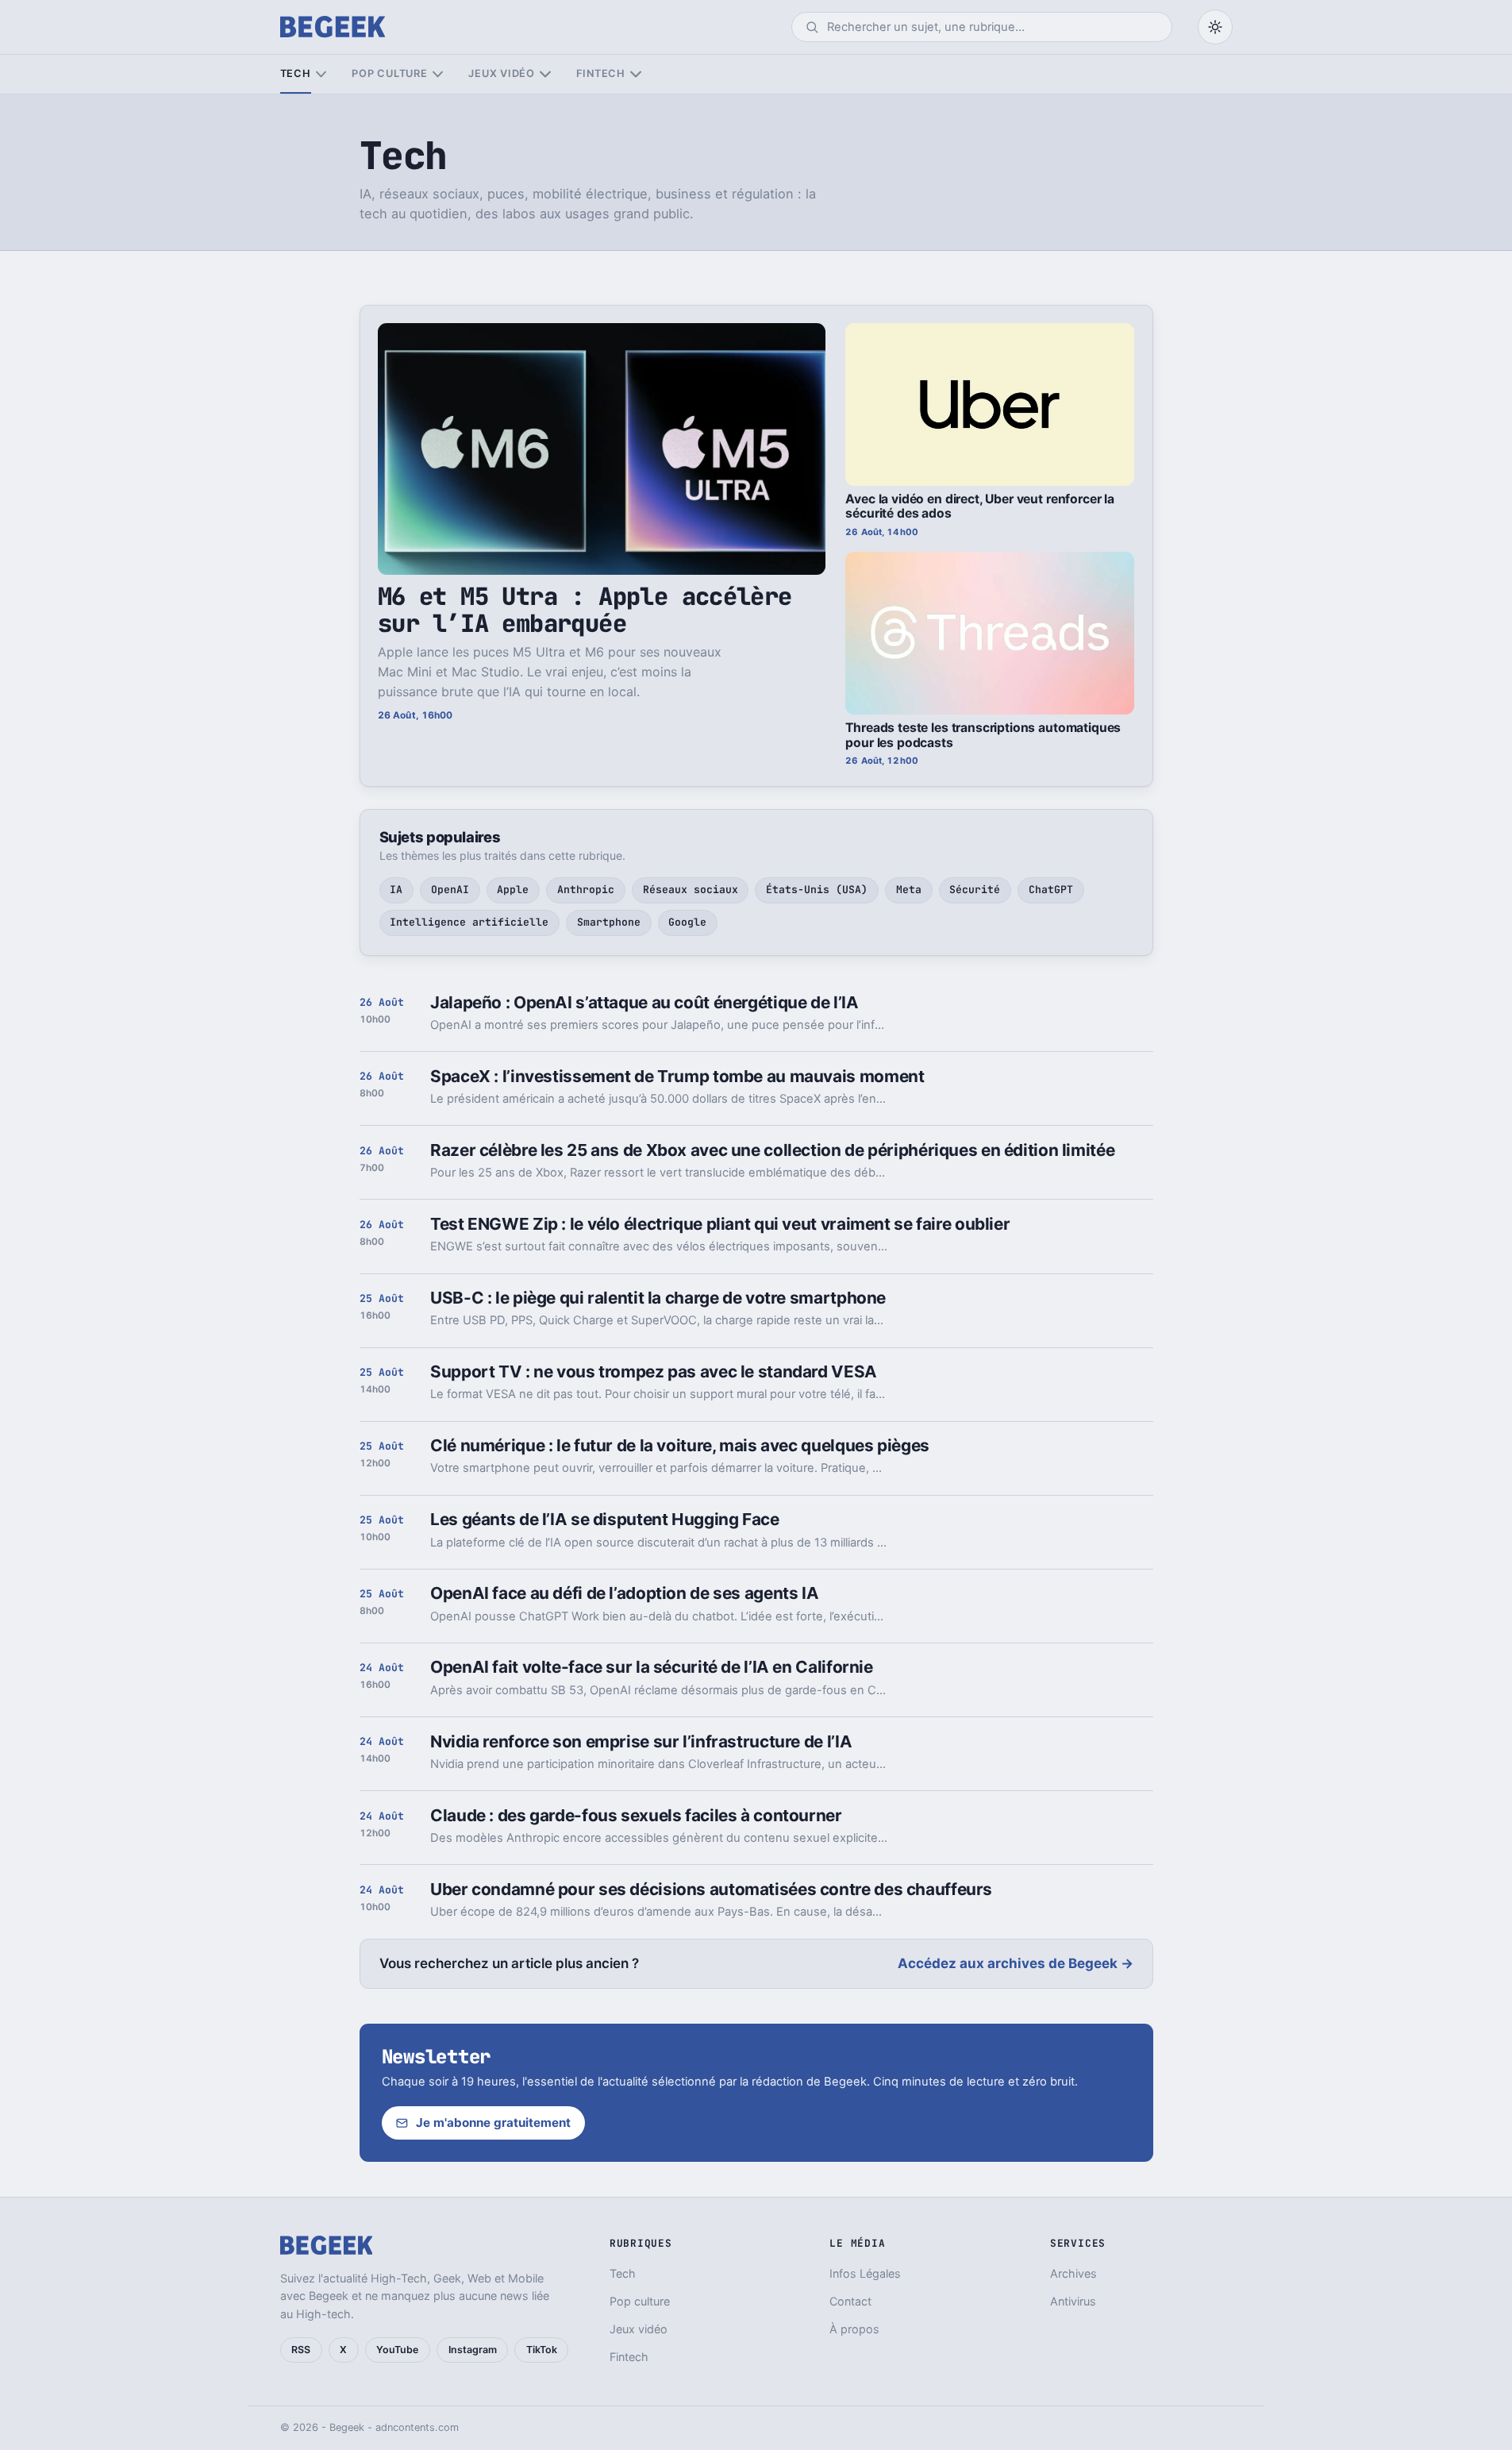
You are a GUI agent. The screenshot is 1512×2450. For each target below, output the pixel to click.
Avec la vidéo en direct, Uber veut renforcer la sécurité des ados (980, 507)
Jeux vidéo (502, 73)
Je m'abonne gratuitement (493, 2123)
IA (396, 890)
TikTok (542, 2350)
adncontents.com (417, 2427)
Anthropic (586, 890)
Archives (1073, 2273)
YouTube (397, 2350)
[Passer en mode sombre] (1215, 27)
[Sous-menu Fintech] (635, 74)
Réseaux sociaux (691, 890)
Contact (850, 2301)
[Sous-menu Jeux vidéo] (545, 74)
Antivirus (1073, 2301)
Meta (909, 890)
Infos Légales (865, 2273)
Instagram (473, 2350)
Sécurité (975, 890)
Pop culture (389, 73)
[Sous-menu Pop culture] (438, 74)
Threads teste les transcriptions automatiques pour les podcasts (983, 735)
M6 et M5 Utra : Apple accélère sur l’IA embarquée (585, 609)
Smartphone (609, 922)
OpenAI (450, 890)
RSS (301, 2350)
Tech (296, 73)
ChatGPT (1051, 890)
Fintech (601, 73)
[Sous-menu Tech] (321, 74)
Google (687, 922)
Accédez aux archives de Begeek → (1016, 1963)
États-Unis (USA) (817, 890)
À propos (854, 2329)
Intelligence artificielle (469, 922)
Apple (513, 890)
